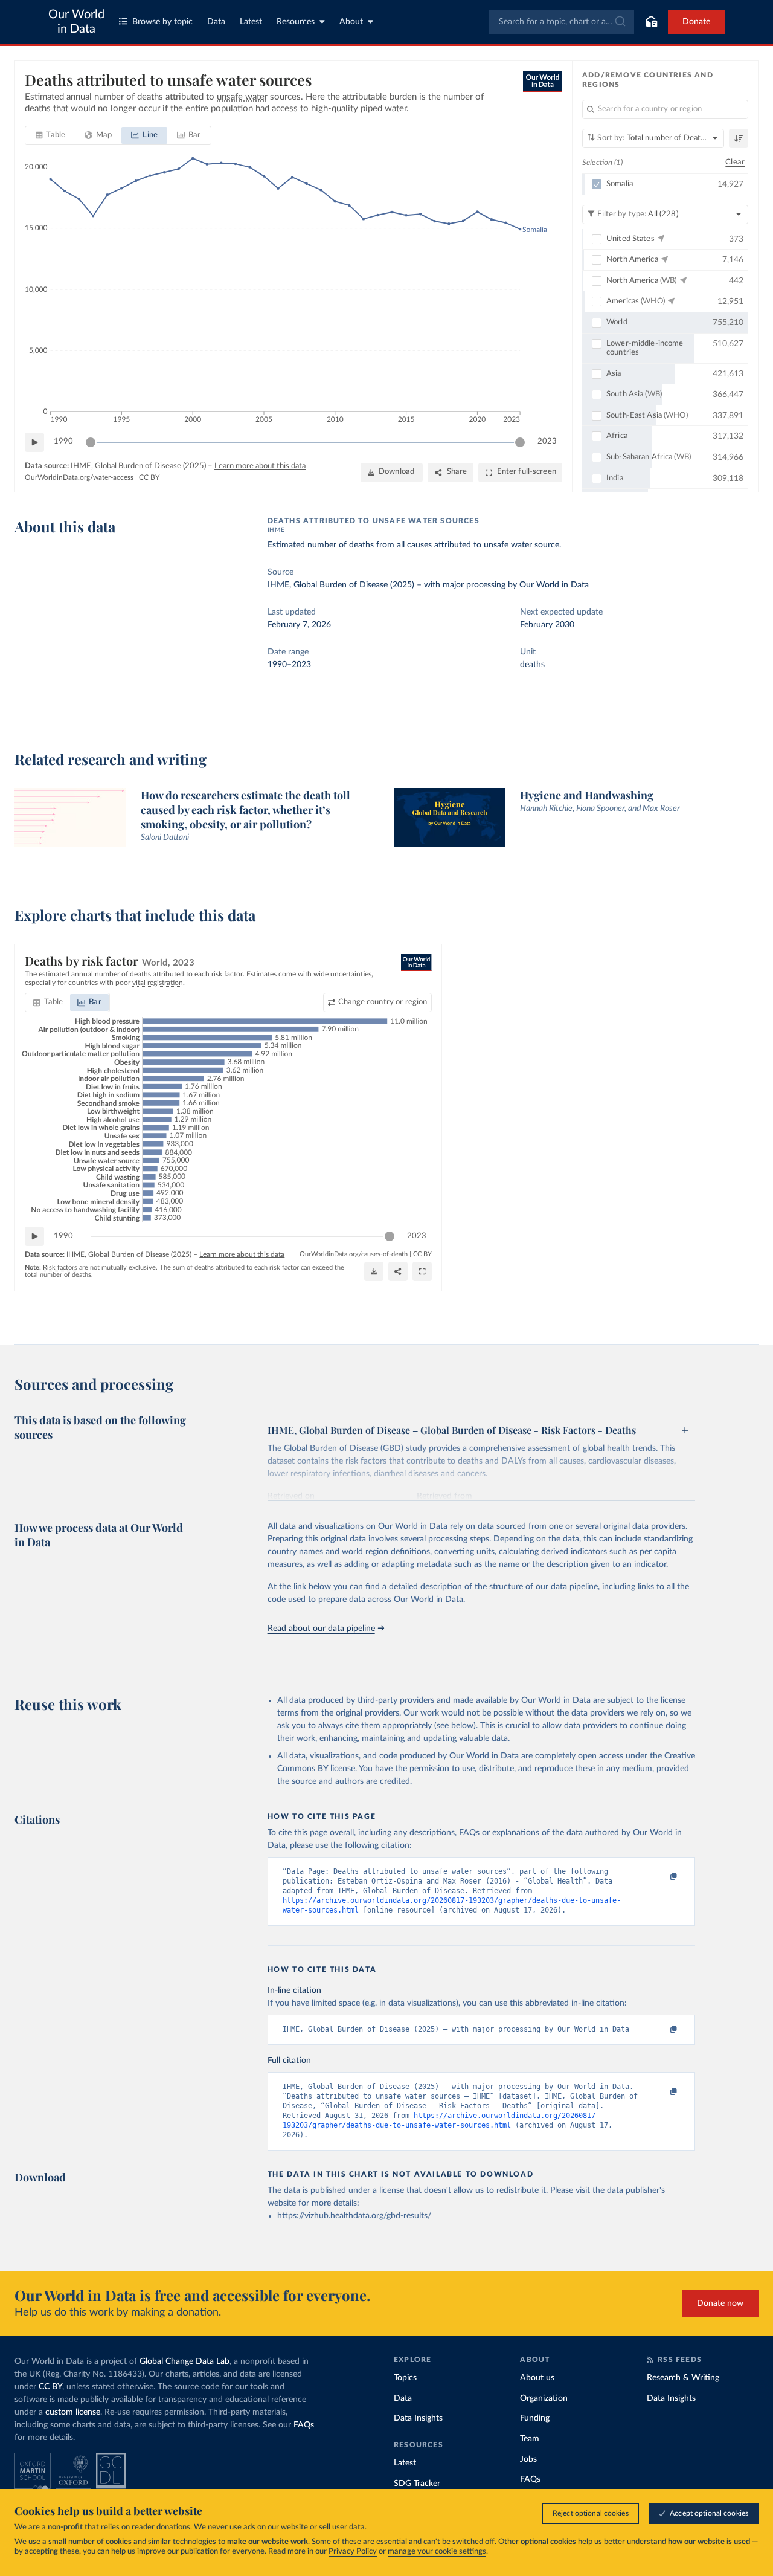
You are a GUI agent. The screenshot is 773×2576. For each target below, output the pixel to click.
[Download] (374, 1271)
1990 (63, 441)
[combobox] (561, 22)
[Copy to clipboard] (661, 1877)
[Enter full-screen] (422, 1271)
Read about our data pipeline (321, 1629)
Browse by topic (162, 22)
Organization (544, 2398)
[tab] (50, 135)
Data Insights (418, 2418)
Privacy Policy (353, 2552)
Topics (405, 2378)
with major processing (465, 585)
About (351, 22)
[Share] (398, 1271)
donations (173, 2527)
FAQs (304, 2425)
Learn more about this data (260, 466)
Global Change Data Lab (184, 2361)
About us (537, 2378)
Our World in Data (76, 22)
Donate (696, 22)
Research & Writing (683, 2378)
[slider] (91, 442)
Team (530, 2439)
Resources (296, 22)
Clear (735, 162)
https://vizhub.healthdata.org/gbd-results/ (354, 2216)
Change (383, 1002)
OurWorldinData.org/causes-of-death (354, 1254)
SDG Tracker (417, 2484)
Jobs (528, 2459)
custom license (73, 2412)
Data (216, 22)
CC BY (149, 477)
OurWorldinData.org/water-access (79, 477)
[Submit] (619, 22)
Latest (251, 22)
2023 (547, 441)
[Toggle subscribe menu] (651, 22)
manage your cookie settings (437, 2552)
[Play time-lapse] (34, 442)
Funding (535, 2418)
